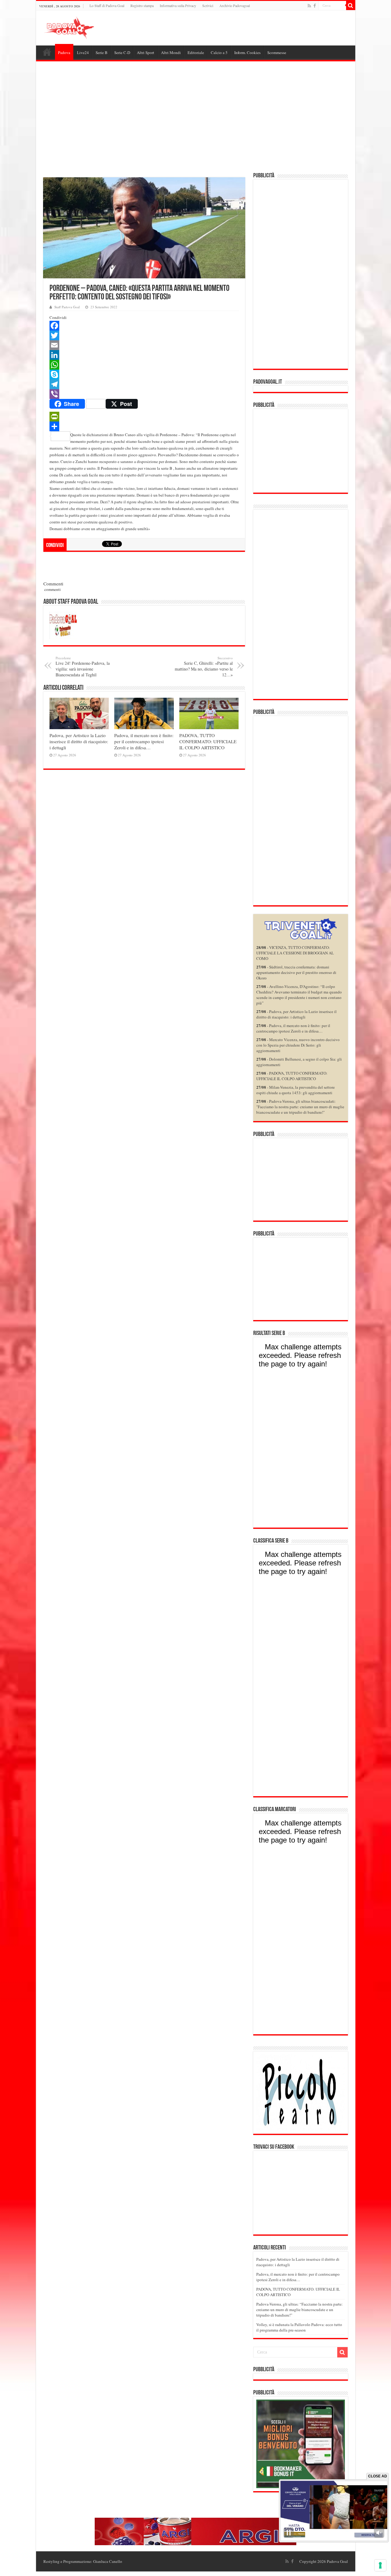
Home (47, 52)
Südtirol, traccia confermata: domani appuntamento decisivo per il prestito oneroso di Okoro (296, 972)
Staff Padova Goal (67, 307)
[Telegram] (144, 384)
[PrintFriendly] (144, 417)
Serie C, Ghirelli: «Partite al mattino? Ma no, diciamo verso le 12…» (204, 667)
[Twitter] (144, 335)
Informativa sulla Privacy (178, 5)
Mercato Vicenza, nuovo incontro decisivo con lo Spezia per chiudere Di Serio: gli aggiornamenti (298, 1045)
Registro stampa (142, 5)
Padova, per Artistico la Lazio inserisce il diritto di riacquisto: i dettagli (79, 741)
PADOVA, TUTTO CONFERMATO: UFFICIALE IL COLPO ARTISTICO (208, 741)
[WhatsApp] (144, 365)
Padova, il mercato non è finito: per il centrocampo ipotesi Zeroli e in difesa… (144, 741)
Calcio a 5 (219, 52)
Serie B (102, 52)
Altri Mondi (171, 52)
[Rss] (309, 6)
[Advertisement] (196, 118)
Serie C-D (122, 52)
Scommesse (277, 52)
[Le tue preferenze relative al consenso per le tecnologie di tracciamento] (380, 2565)
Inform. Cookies (247, 52)
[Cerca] (351, 5)
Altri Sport (146, 52)
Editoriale (196, 52)
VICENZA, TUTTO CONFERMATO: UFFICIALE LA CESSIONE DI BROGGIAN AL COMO (295, 953)
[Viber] (144, 394)
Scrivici (208, 5)
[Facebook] (315, 6)
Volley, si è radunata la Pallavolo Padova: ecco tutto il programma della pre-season (299, 2327)
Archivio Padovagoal (235, 5)
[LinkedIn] (144, 355)
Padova (64, 52)
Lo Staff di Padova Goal (107, 5)
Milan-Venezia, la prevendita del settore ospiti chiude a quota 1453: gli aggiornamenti (296, 1090)
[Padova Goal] (80, 27)
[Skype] (144, 374)
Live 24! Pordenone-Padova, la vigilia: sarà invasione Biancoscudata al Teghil (83, 667)
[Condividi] (144, 426)
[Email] (144, 345)
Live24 (83, 52)
